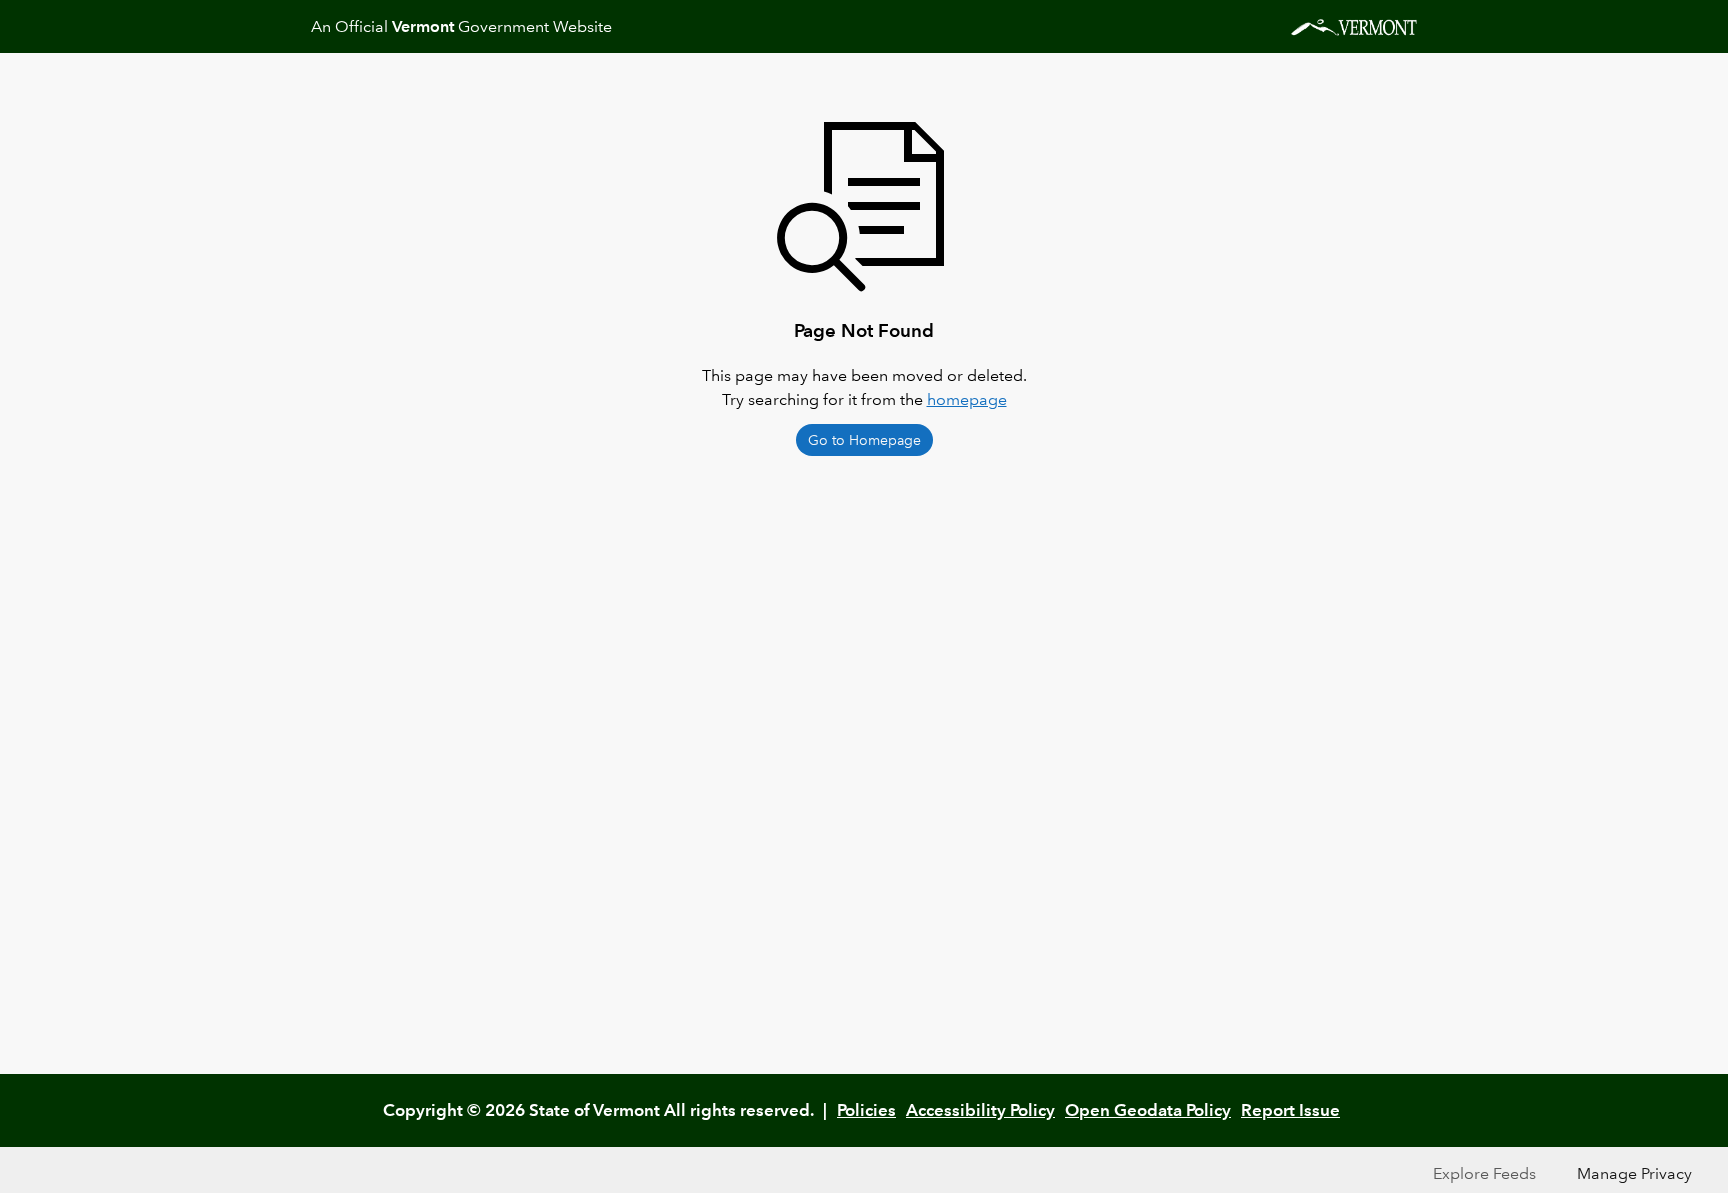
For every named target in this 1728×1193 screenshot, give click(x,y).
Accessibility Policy (980, 1110)
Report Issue (1290, 1110)
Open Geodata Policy (1148, 1110)
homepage (967, 399)
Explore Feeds (1484, 1173)
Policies (866, 1110)
